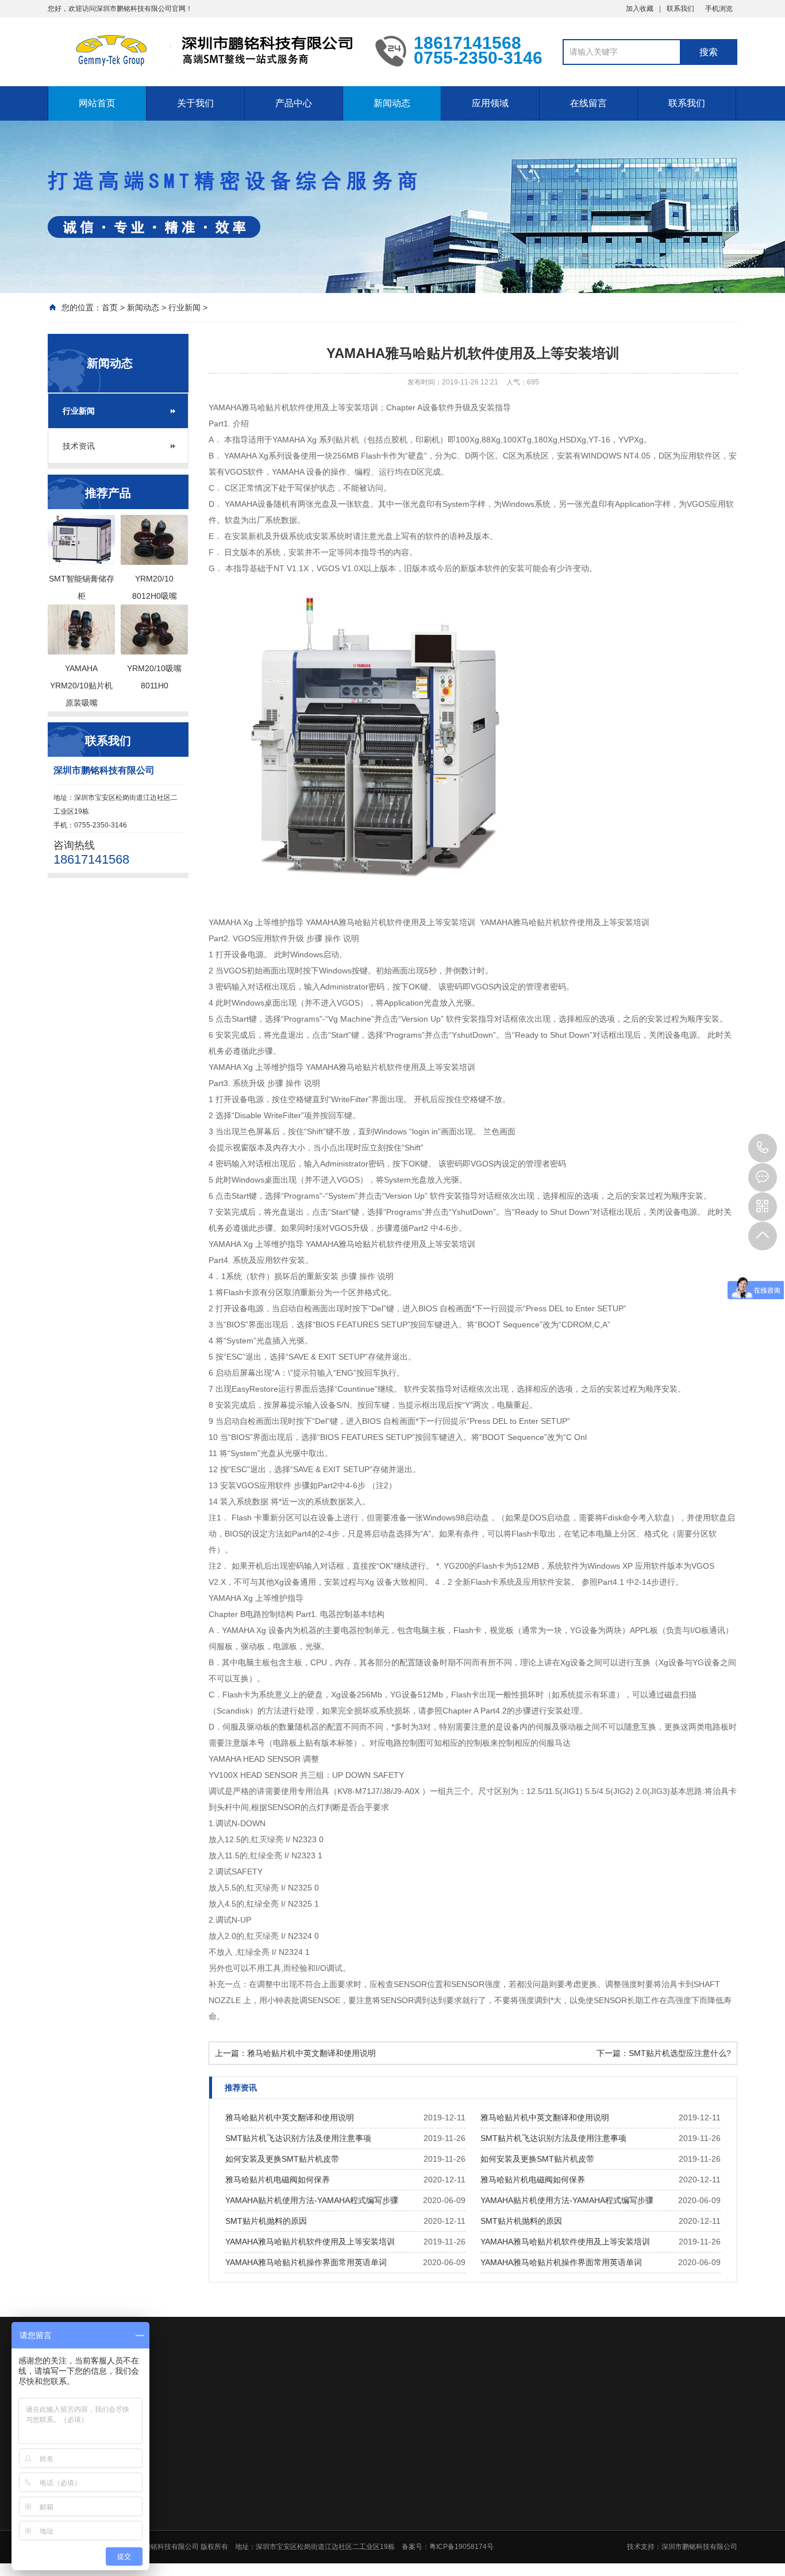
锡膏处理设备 (374, 2554)
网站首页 (97, 103)
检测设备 (367, 2539)
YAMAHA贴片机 (378, 2479)
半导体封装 (533, 2494)
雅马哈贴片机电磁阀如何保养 (278, 2180)
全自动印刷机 (374, 2494)
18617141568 (763, 1148)
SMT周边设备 (374, 2524)
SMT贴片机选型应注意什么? (680, 2053)
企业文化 (286, 2479)
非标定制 (529, 2524)
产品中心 (294, 103)
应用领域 (490, 103)
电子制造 (529, 2509)
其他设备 (367, 2569)
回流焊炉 (367, 2509)
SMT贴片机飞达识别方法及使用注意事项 (298, 2138)
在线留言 (588, 103)
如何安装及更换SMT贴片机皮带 (282, 2159)
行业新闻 (184, 307)
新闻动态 (392, 103)
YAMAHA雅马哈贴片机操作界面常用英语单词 (306, 2262)
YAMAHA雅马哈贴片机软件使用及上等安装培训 (310, 2242)
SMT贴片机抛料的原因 (266, 2221)
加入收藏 (640, 9)
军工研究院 (533, 2479)
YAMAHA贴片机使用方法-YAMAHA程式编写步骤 (312, 2200)
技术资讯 (79, 446)
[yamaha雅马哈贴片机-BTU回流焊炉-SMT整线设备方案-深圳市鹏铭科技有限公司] (203, 51)
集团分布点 (289, 2509)
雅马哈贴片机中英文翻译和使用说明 (311, 2053)
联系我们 (680, 9)
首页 (110, 307)
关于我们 (195, 103)
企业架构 (286, 2494)
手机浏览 (719, 9)
